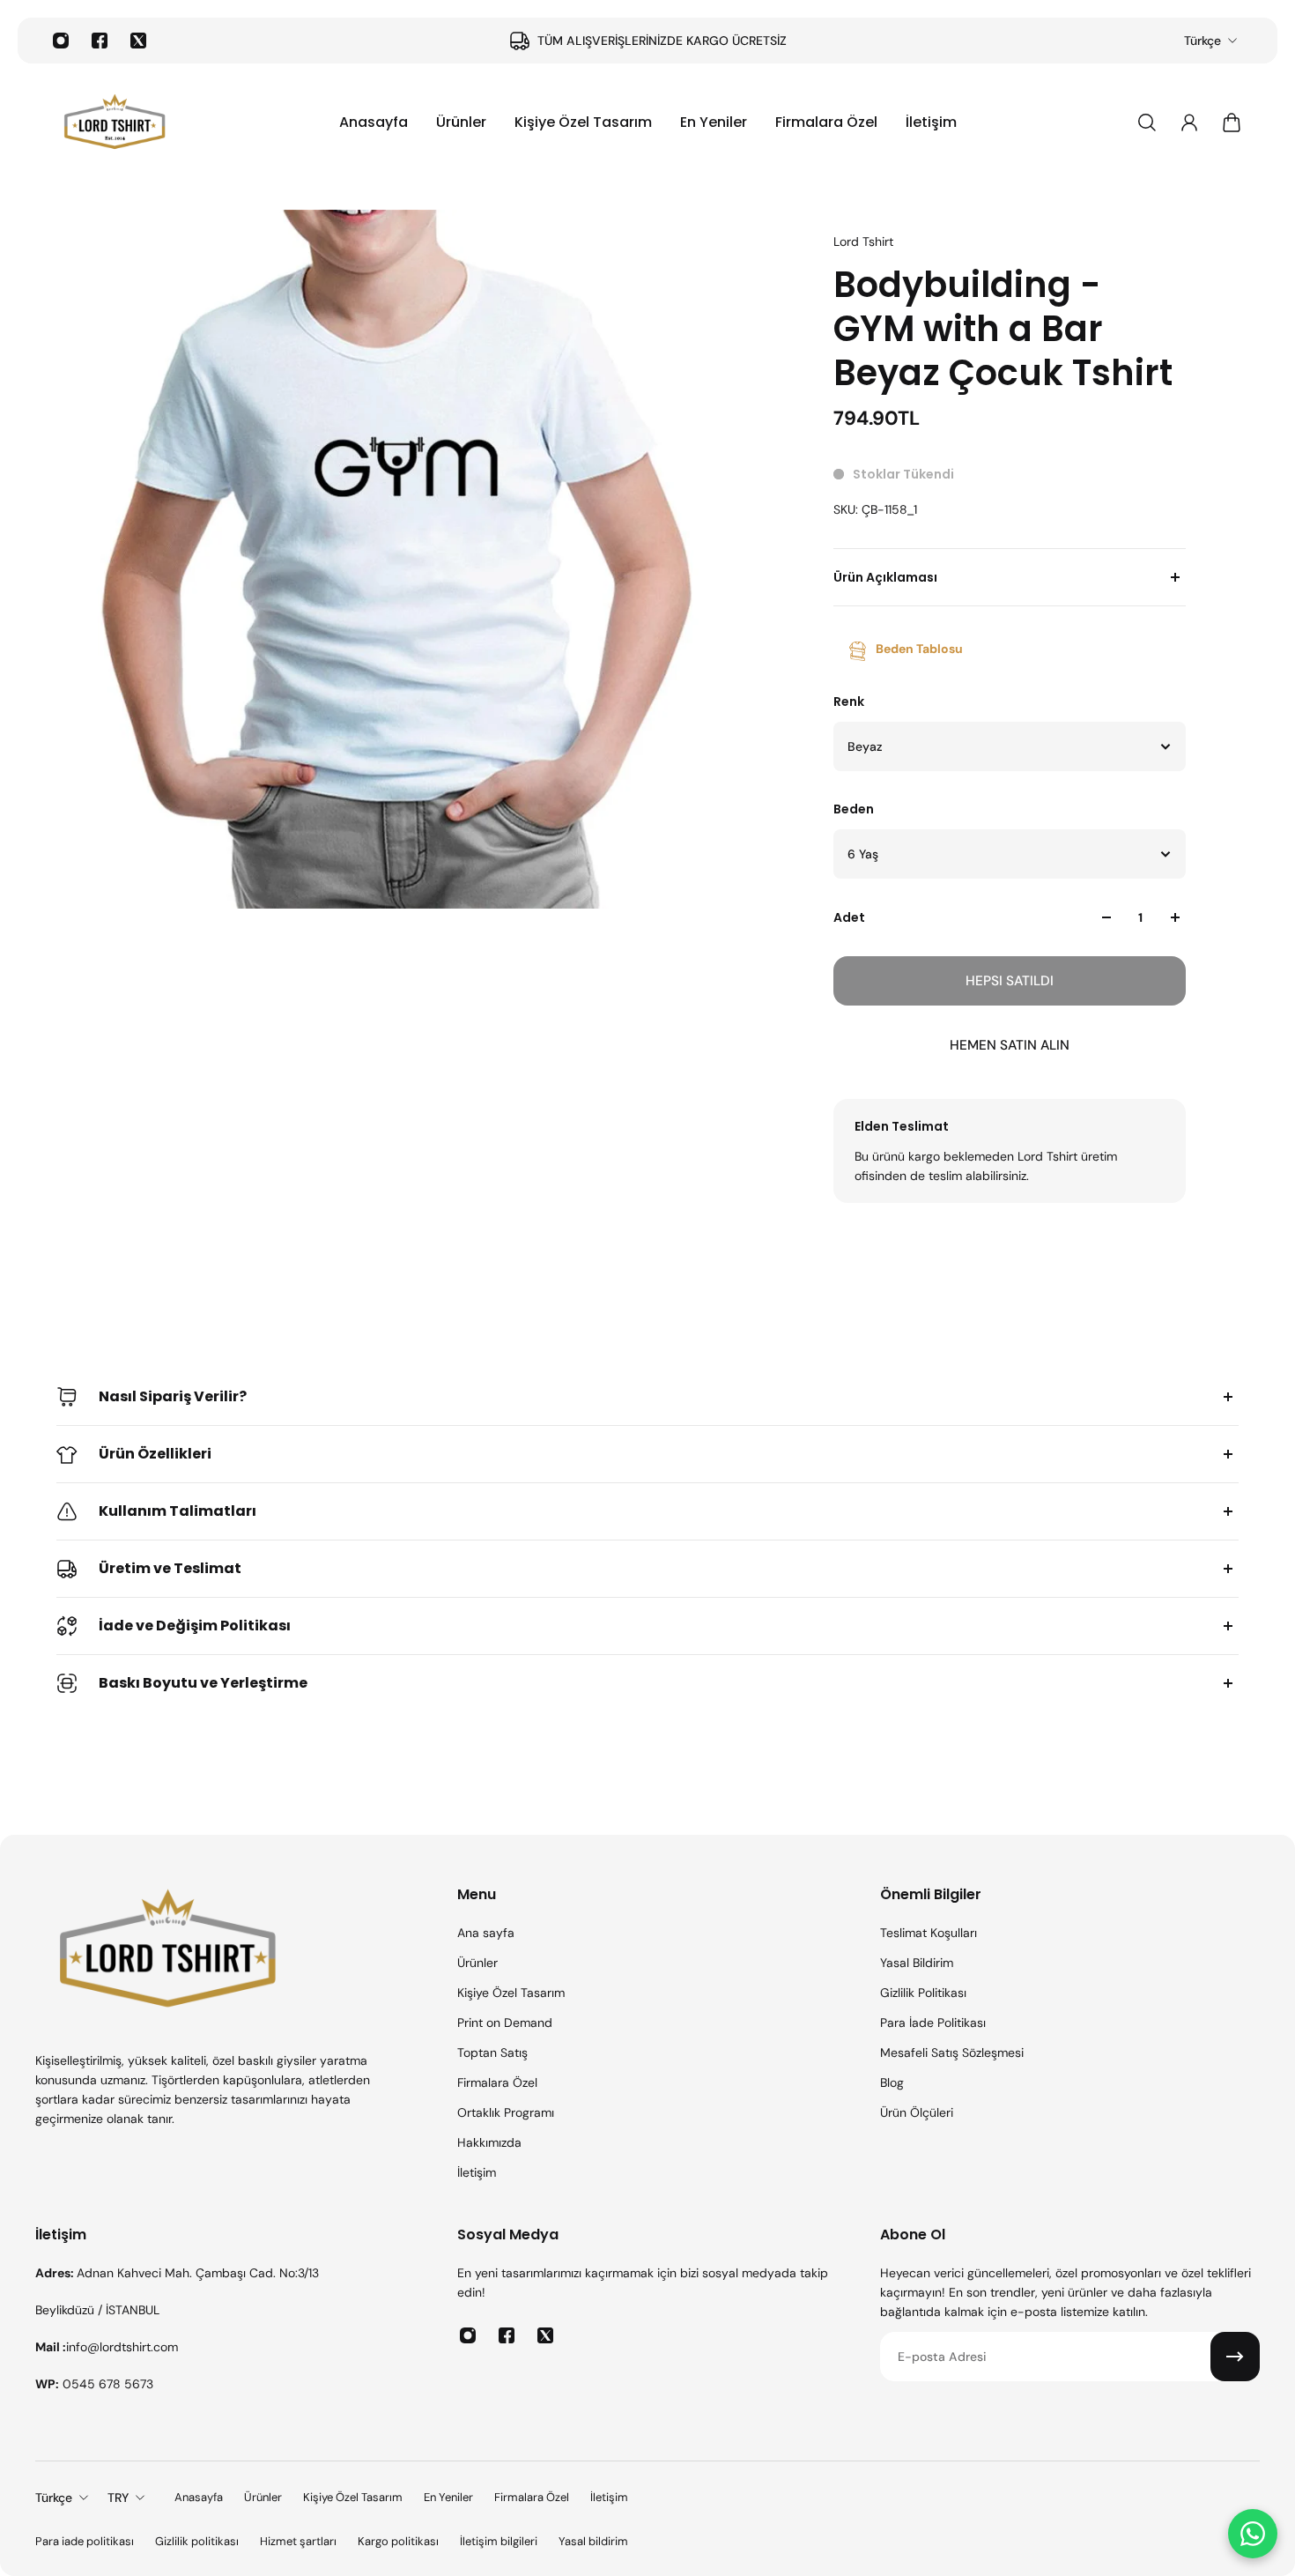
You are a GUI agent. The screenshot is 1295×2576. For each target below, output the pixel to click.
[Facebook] (100, 41)
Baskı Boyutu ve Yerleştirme (203, 1683)
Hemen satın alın (1010, 1045)
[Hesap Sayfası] (1189, 122)
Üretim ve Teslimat (170, 1568)
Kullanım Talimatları (178, 1511)
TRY (118, 2498)
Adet (849, 917)
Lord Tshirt (863, 241)
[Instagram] (61, 41)
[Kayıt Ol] (1235, 2357)
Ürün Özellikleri (155, 1454)
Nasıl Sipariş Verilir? (173, 1396)
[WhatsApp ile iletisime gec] (1253, 2534)
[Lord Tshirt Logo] (115, 122)
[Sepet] (1232, 122)
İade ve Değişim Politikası (195, 1626)
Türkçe (1202, 41)
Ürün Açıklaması (885, 577)
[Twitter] (138, 41)
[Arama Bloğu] (1147, 122)
